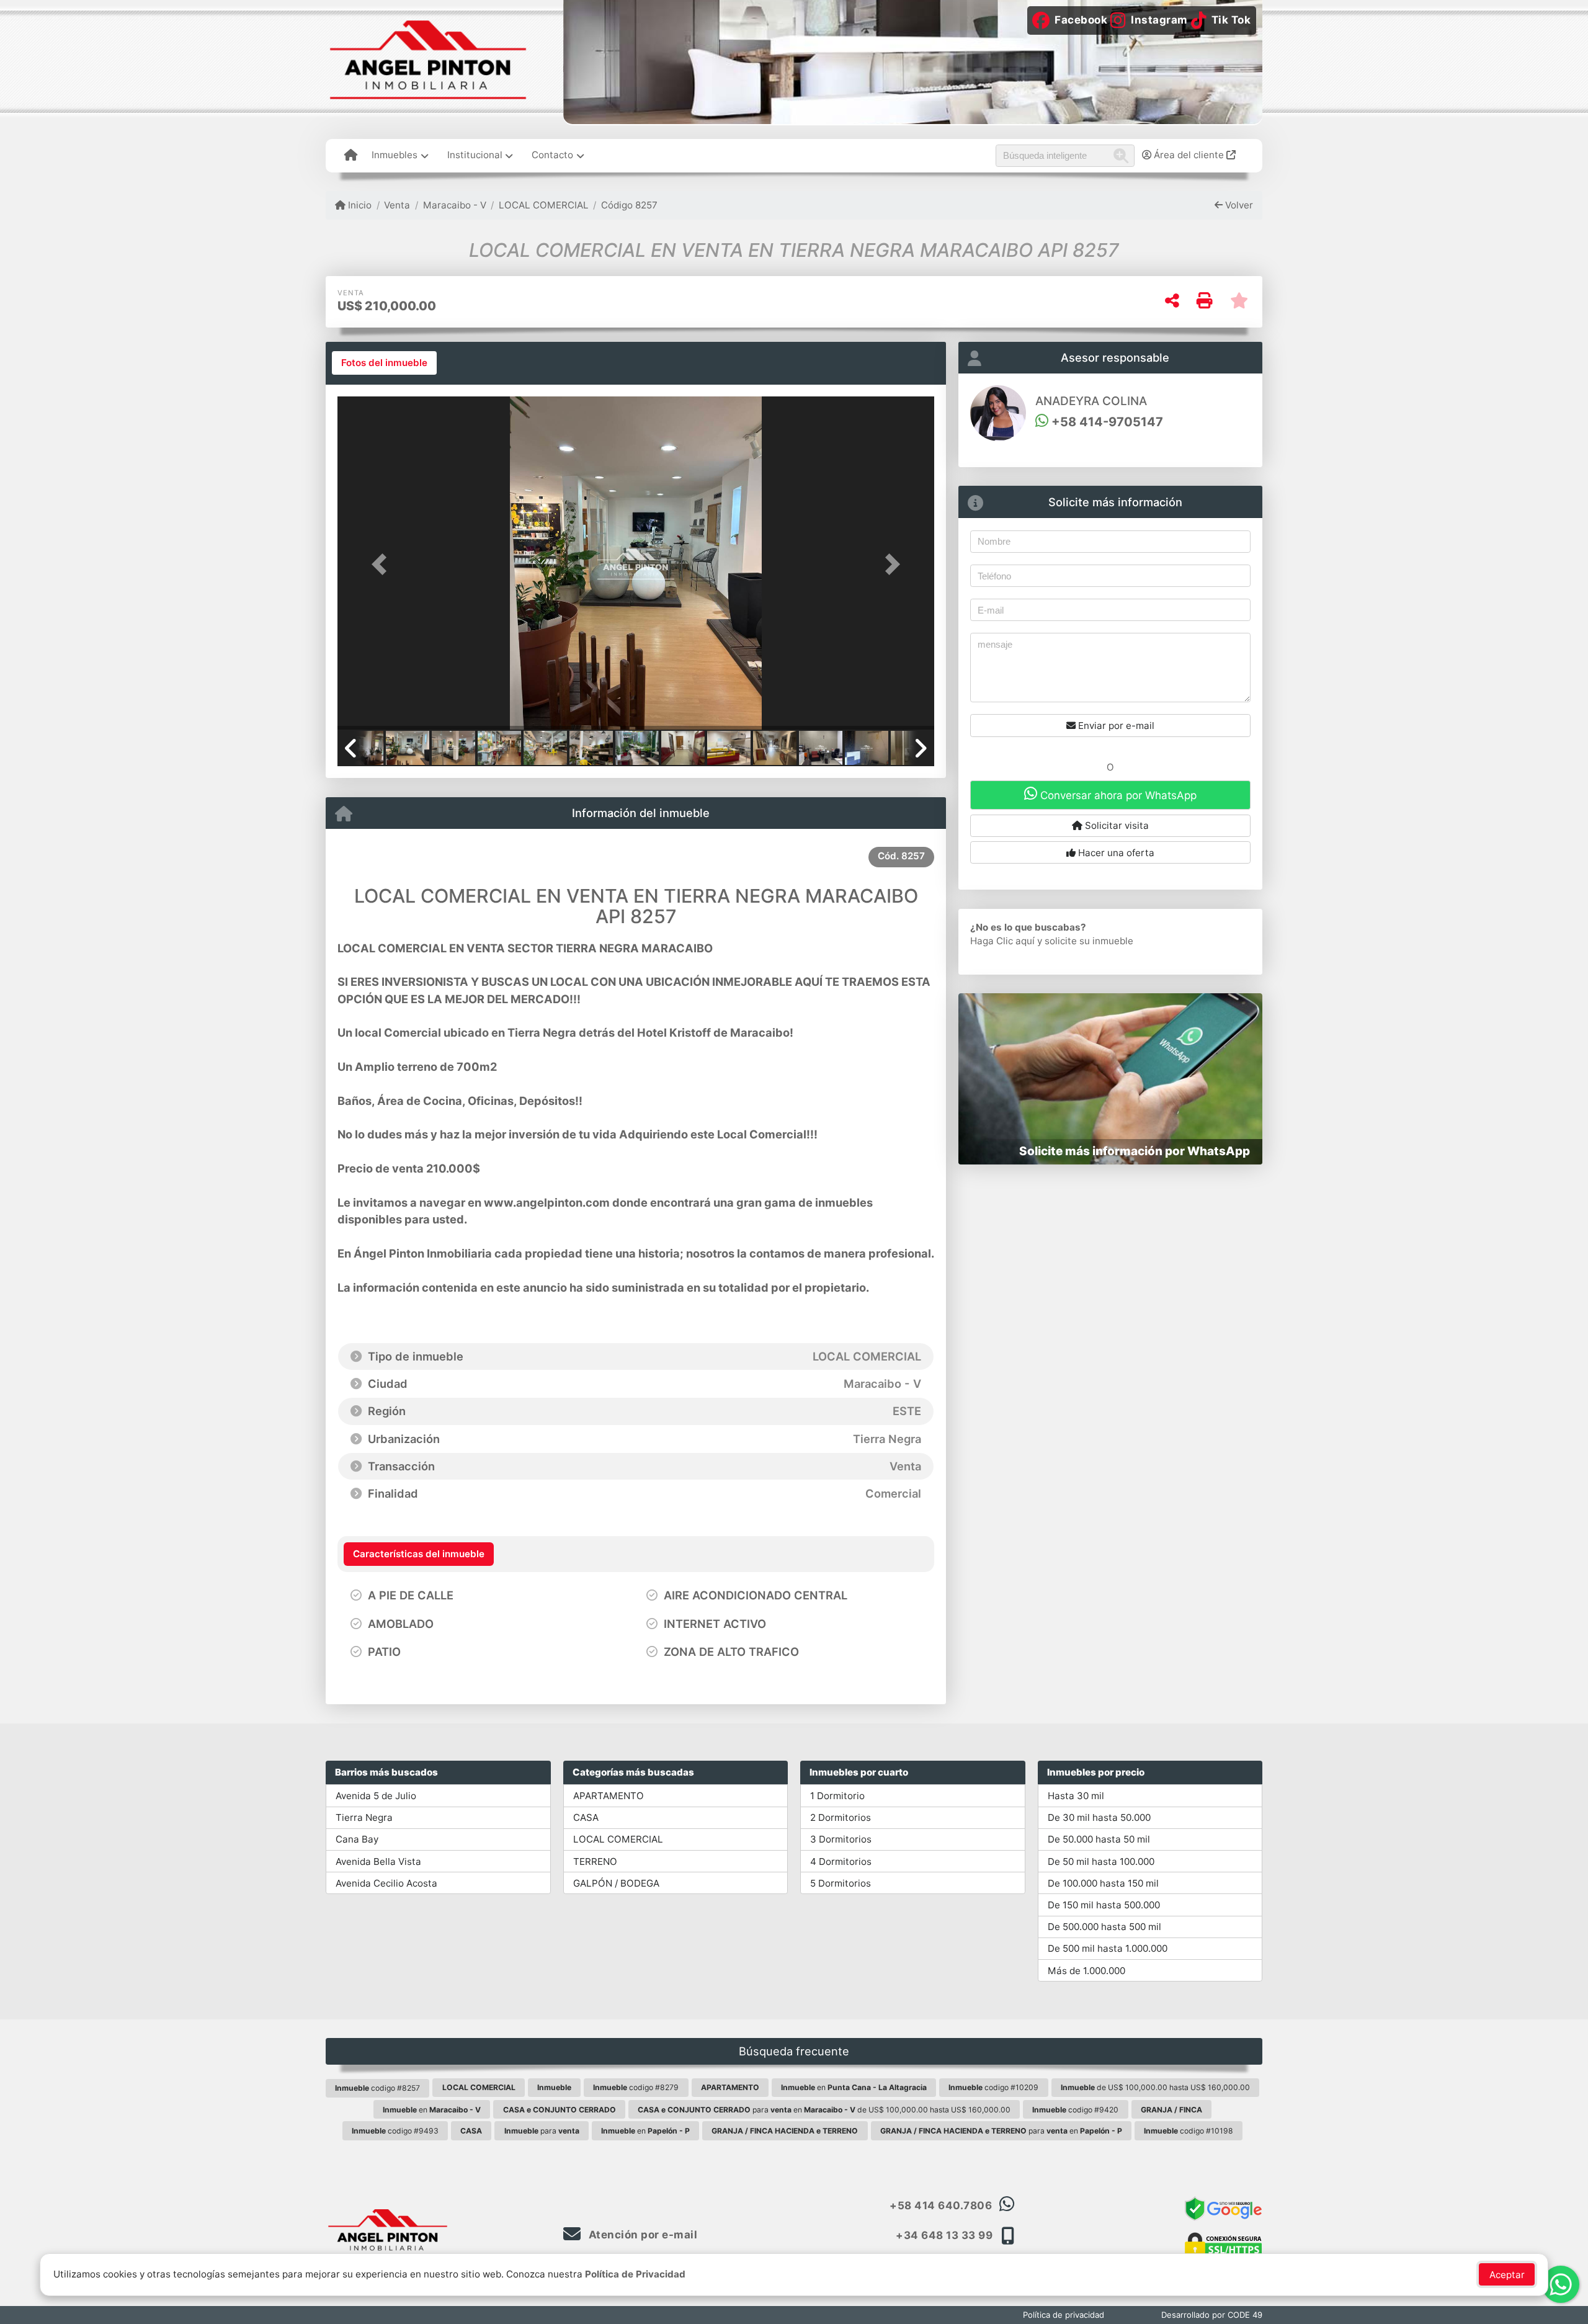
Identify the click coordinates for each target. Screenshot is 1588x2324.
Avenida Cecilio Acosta (386, 1883)
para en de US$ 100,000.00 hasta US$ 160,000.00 (824, 2110)
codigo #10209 (993, 2087)
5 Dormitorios (841, 1883)
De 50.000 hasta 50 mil (1099, 1839)
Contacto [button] (552, 155)
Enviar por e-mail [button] (1115, 726)
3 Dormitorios (841, 1839)
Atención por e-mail (641, 2235)
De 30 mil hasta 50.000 (1099, 1817)
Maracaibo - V (454, 205)
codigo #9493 (395, 2131)
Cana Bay (357, 1839)
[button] (382, 564)
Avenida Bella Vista (378, 1861)
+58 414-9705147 (1106, 422)
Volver (1238, 205)
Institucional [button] (475, 155)
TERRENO (595, 1861)
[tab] (384, 363)
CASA (586, 1817)
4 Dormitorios (841, 1861)
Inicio (359, 205)
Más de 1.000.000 (1086, 1971)
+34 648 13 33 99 (944, 2235)
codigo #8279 (636, 2087)
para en (1001, 2131)
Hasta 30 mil (1076, 1796)
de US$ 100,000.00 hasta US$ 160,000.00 (1155, 2087)
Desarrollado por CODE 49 (1212, 2315)
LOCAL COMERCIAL (544, 205)
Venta (397, 205)
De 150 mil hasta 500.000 (1104, 1905)
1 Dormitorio (837, 1796)
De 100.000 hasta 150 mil (1103, 1883)
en (854, 2087)
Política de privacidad (1064, 2315)
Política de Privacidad (635, 2274)
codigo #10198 (1189, 2131)
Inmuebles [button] (395, 155)
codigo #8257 (377, 2088)
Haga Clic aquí (1002, 941)
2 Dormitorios (841, 1817)
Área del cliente (1189, 155)
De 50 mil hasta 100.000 (1101, 1861)
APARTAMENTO (609, 1796)
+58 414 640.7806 (941, 2206)
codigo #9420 (1075, 2110)
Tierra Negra (364, 1817)
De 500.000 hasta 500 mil (1104, 1927)
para (542, 2131)
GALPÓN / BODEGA (616, 1883)
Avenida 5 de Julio (376, 1796)
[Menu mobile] (351, 156)
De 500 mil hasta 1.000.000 (1108, 1948)
